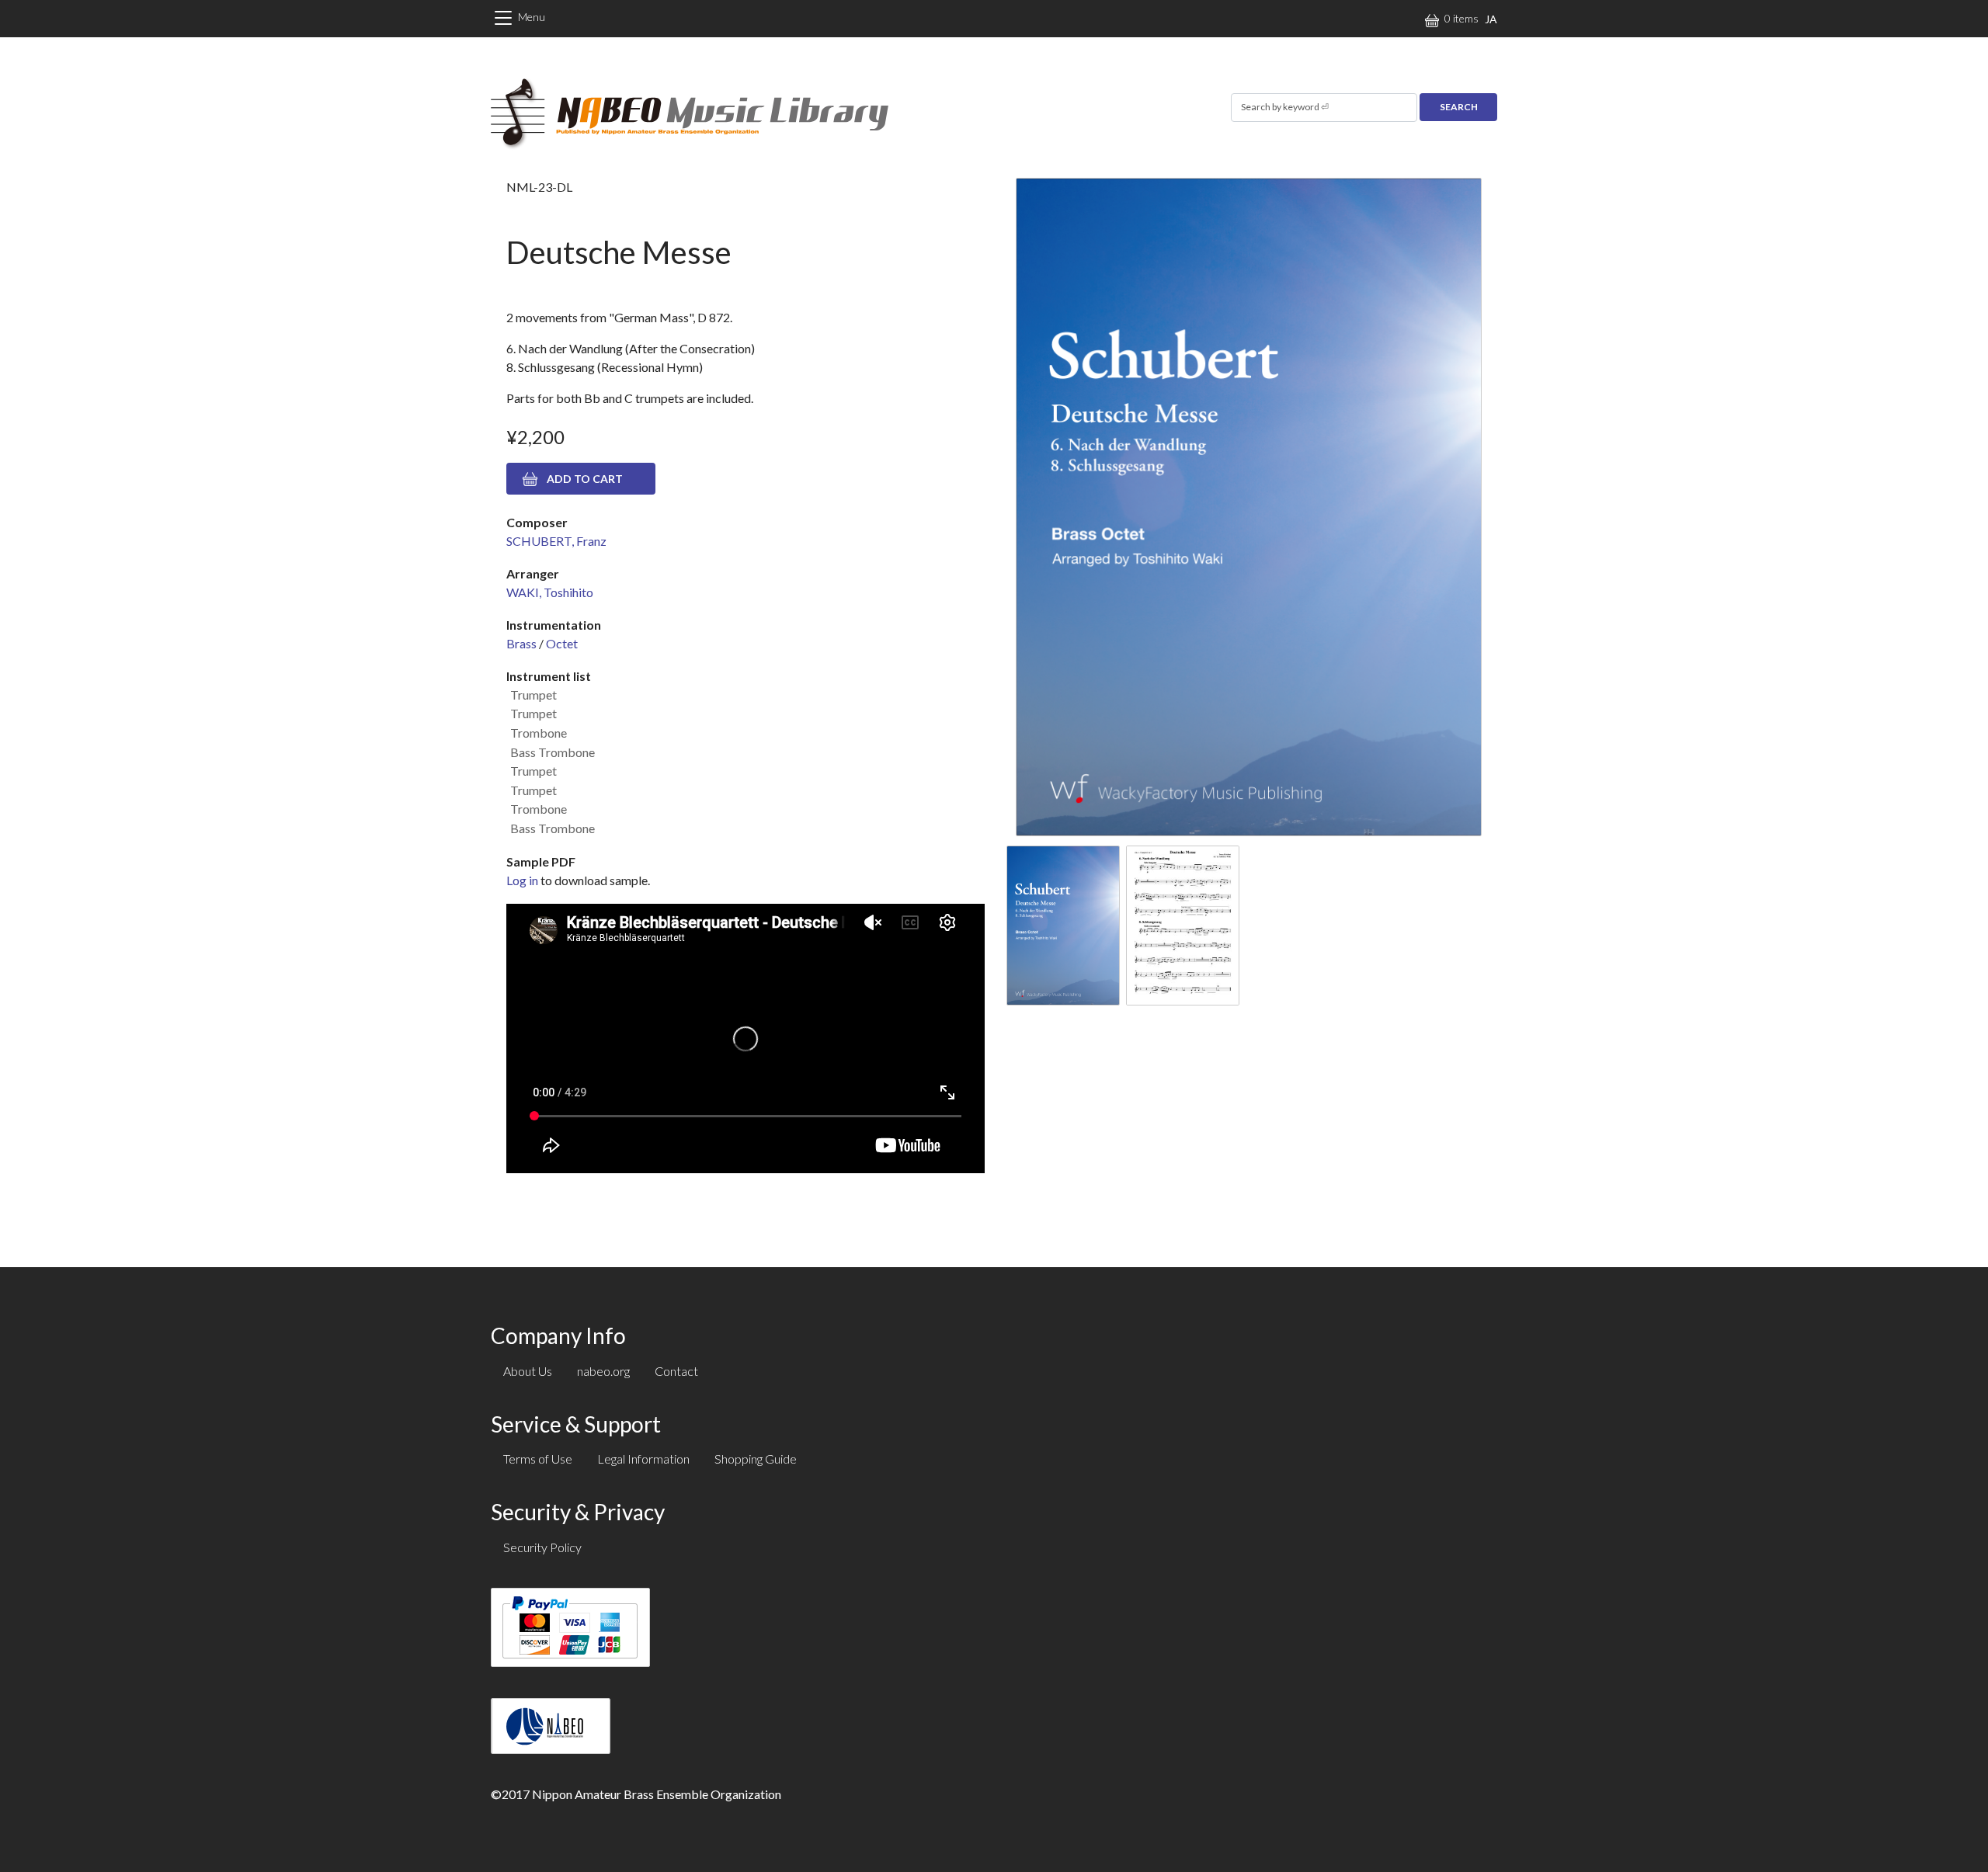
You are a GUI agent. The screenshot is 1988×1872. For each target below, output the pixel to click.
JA (1491, 19)
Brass (521, 643)
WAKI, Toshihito (550, 592)
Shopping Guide (756, 1459)
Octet (562, 643)
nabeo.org (603, 1371)
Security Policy (542, 1547)
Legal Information (643, 1459)
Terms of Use (538, 1459)
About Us (528, 1371)
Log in (522, 880)
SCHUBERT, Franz (556, 541)
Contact (676, 1371)
